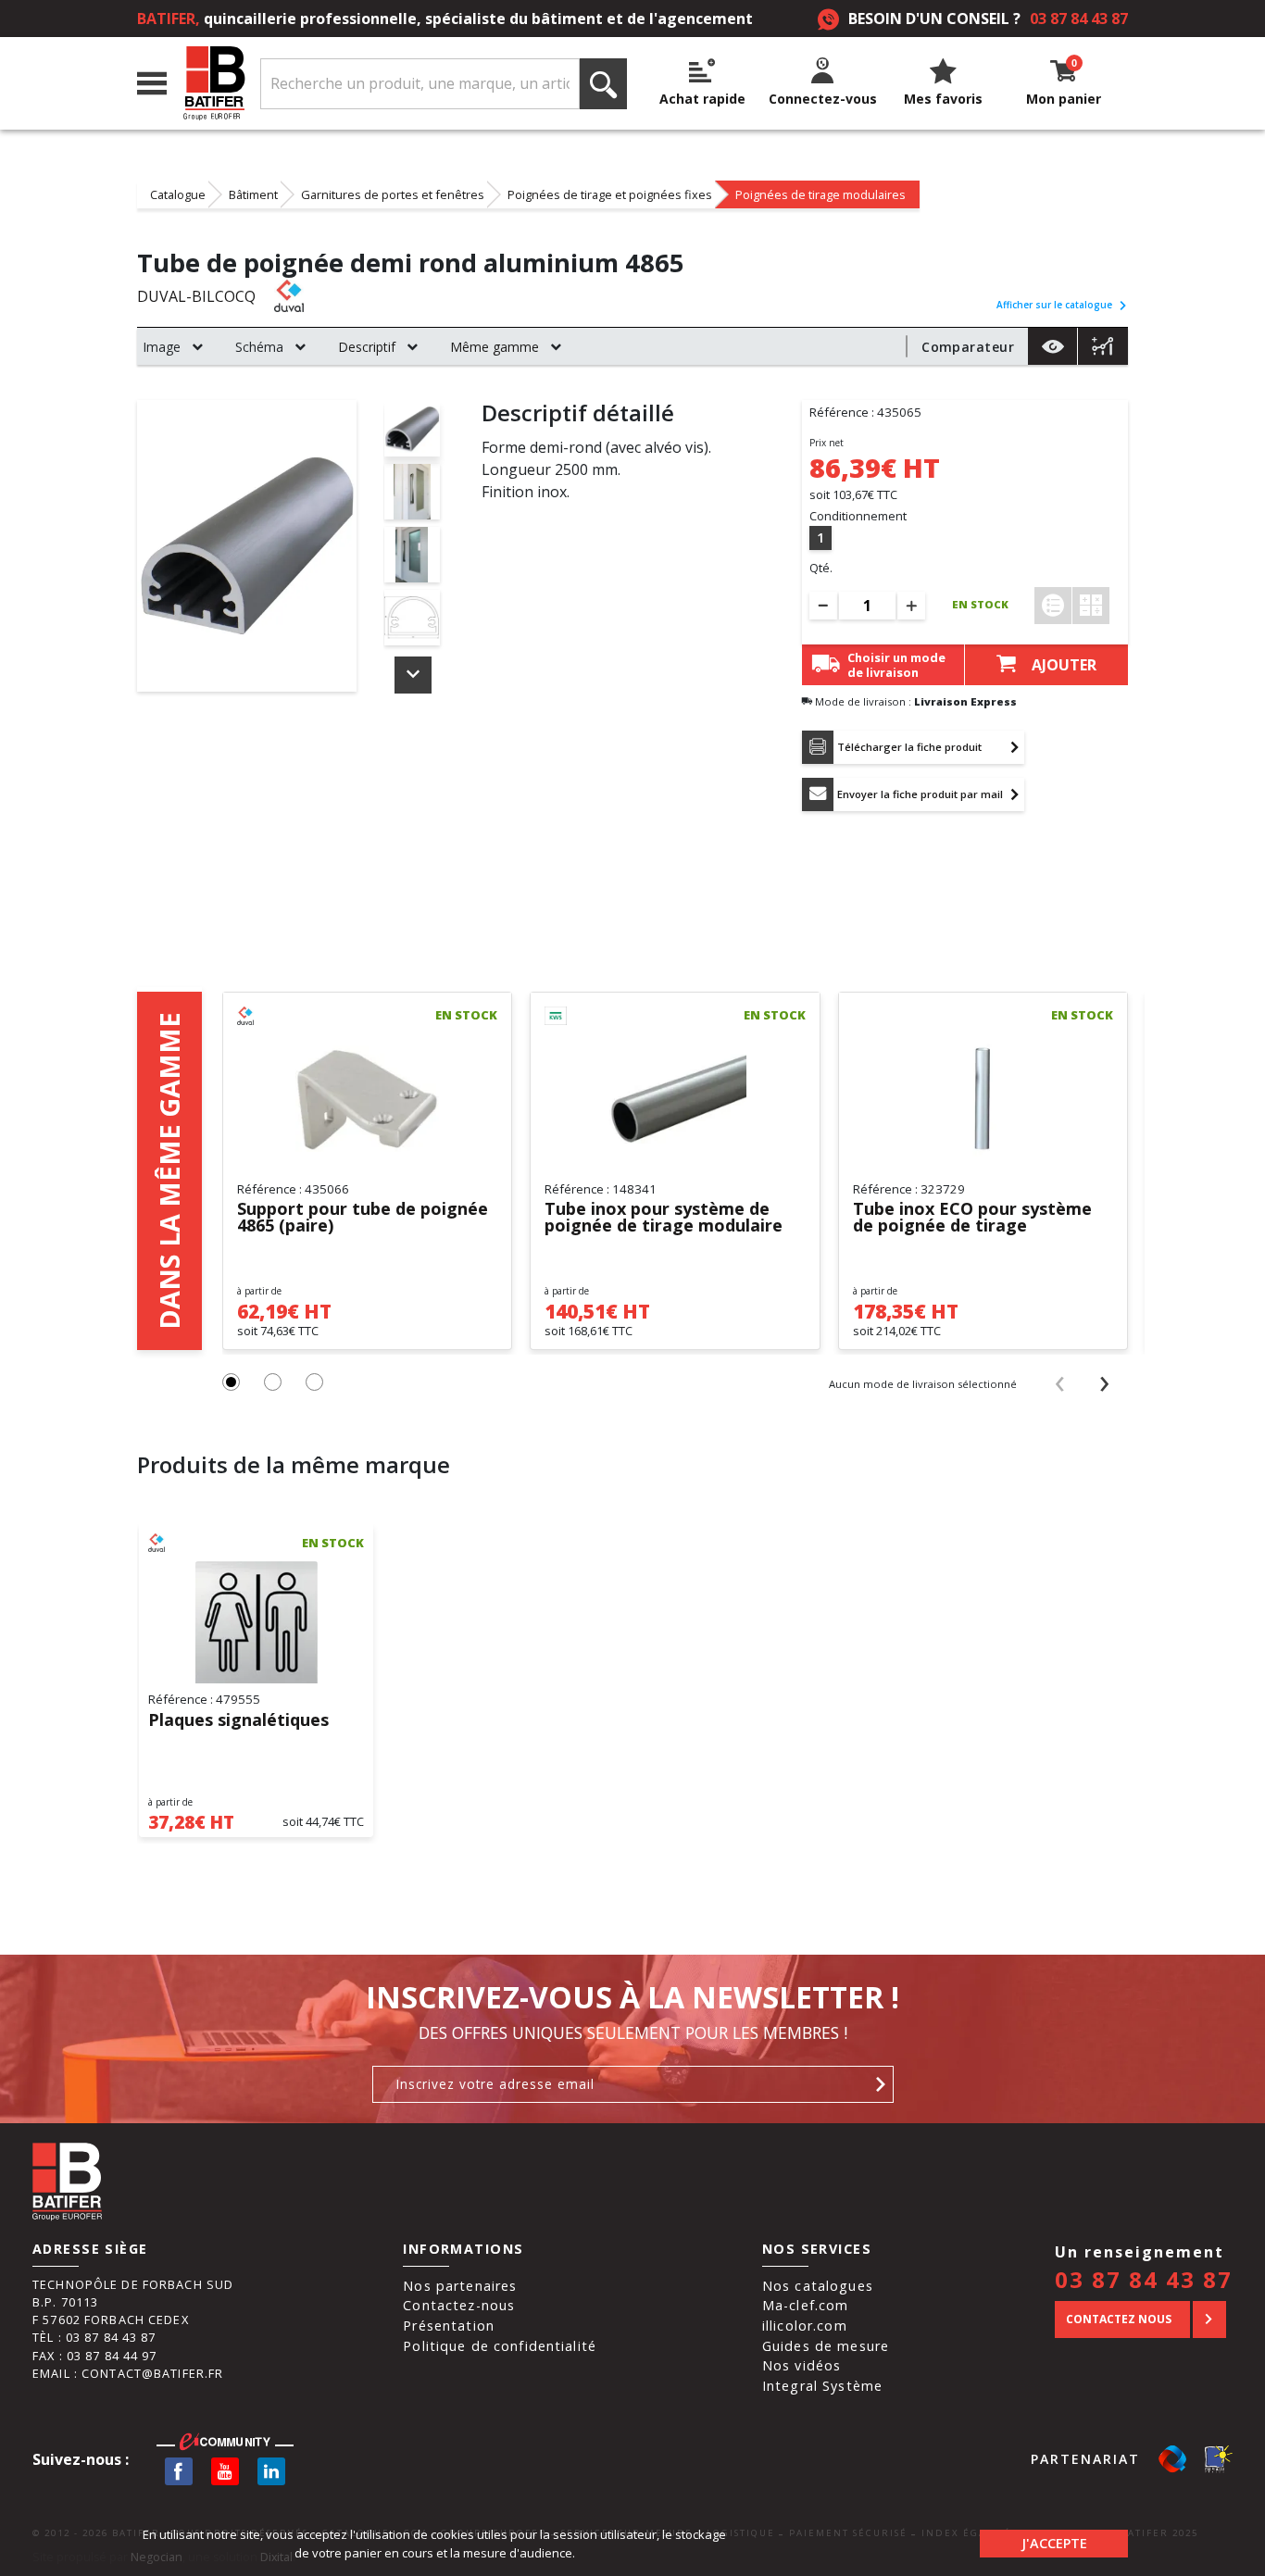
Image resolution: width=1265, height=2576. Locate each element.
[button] (231, 1382)
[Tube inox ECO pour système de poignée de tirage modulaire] (983, 1099)
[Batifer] (214, 84)
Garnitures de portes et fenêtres (393, 194)
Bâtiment (253, 194)
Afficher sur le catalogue (1054, 305)
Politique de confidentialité (500, 2346)
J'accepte (1054, 2543)
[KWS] (586, 1016)
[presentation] (1060, 1383)
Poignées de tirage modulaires (820, 194)
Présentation (449, 2326)
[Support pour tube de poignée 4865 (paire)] (367, 1099)
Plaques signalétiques (238, 1721)
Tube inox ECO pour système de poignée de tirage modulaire (972, 1218)
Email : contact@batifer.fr (128, 2373)
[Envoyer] (881, 2084)
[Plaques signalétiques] (256, 1622)
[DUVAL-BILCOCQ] (315, 296)
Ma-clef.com (805, 2305)
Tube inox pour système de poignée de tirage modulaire (664, 1218)
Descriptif (367, 347)
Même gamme (495, 347)
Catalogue (178, 194)
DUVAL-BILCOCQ (196, 296)
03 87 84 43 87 (1079, 19)
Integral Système (822, 2386)
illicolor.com (805, 2326)
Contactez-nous (459, 2305)
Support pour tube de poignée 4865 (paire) (363, 1218)
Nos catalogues (818, 2286)
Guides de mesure (826, 2346)
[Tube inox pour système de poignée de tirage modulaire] (675, 1099)
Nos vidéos (802, 2365)
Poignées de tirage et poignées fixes (610, 194)
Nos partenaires (460, 2286)
